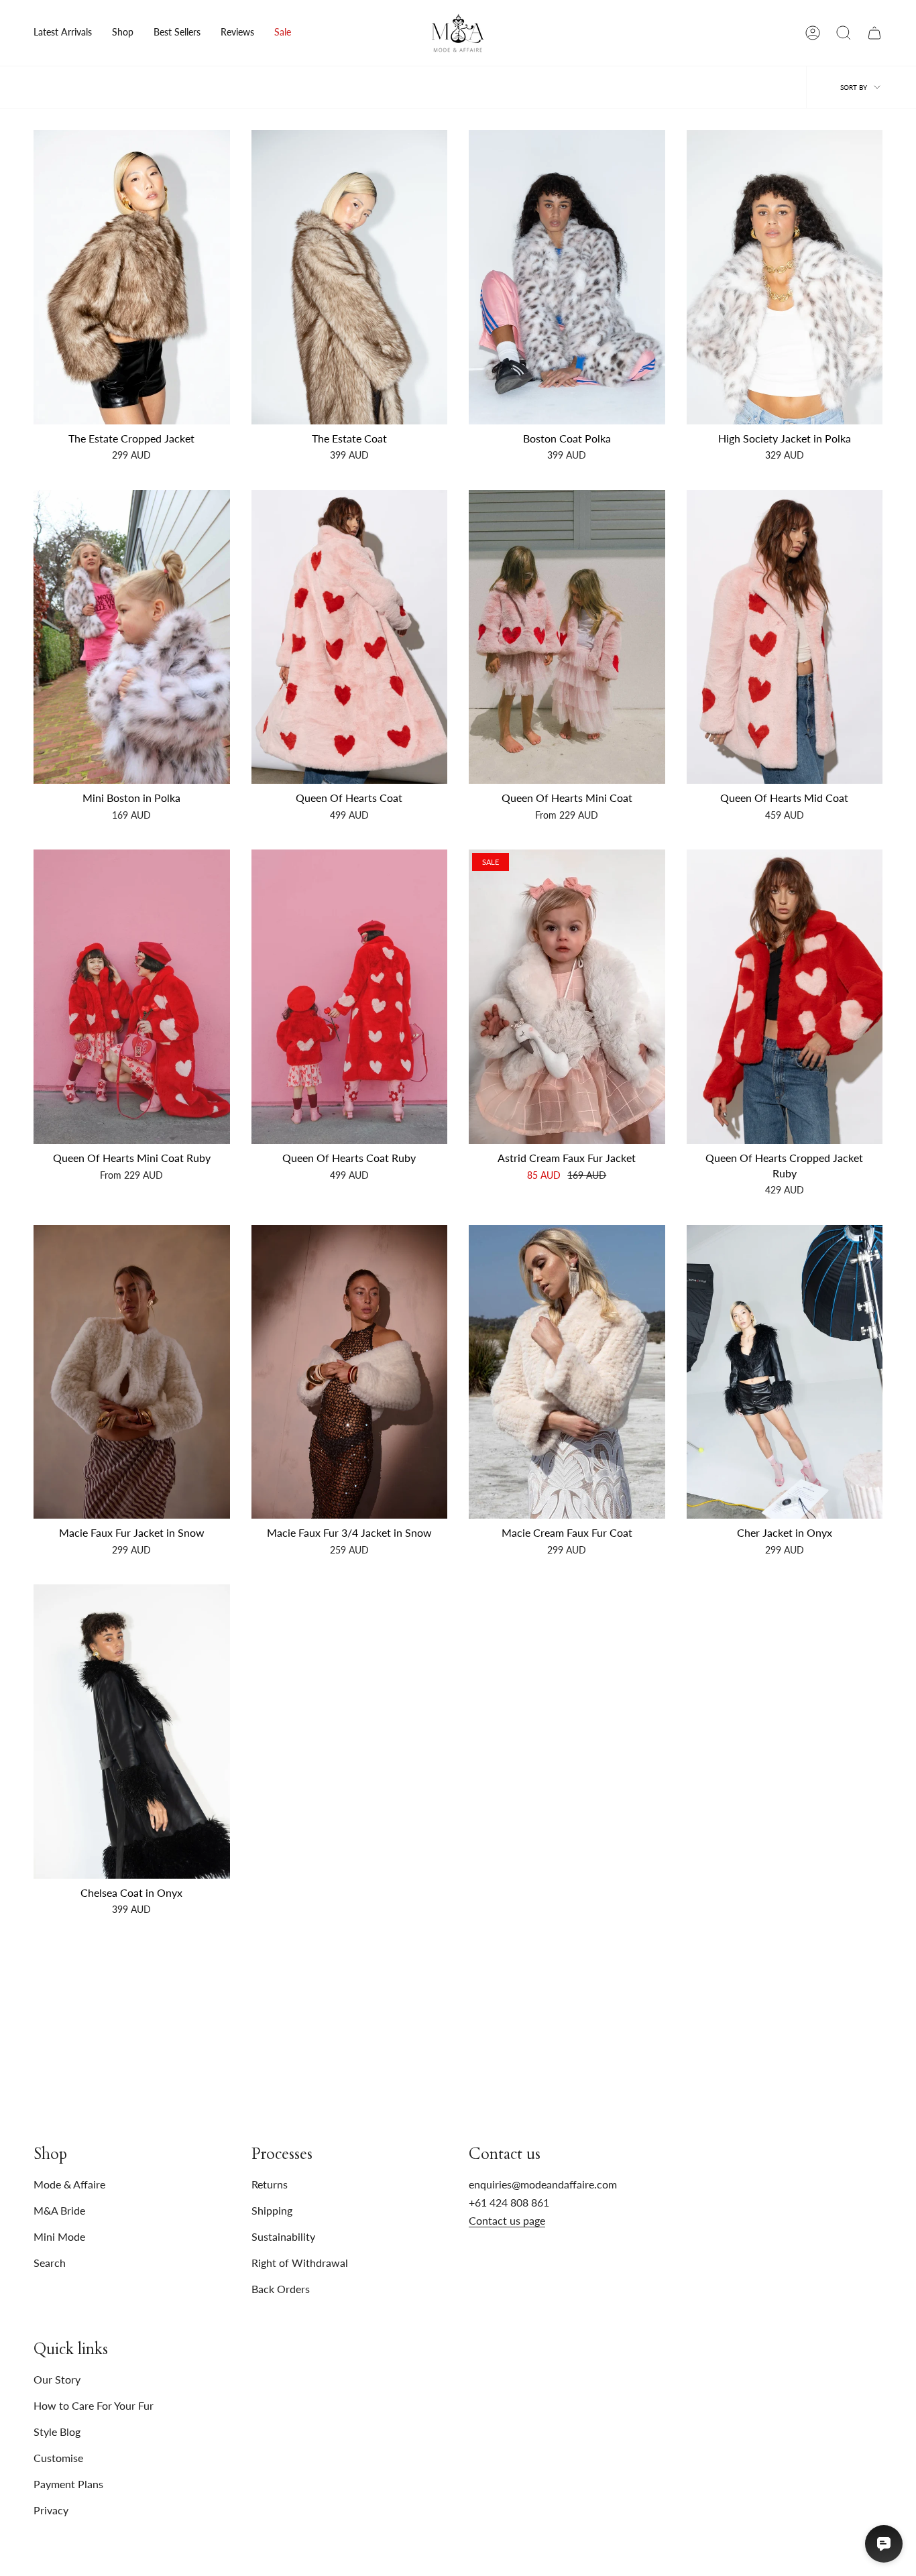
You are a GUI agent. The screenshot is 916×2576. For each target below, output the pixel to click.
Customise (58, 2458)
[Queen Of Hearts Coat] (350, 637)
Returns (270, 2184)
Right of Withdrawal (300, 2263)
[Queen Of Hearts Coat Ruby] (350, 997)
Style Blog (57, 2432)
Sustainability (283, 2236)
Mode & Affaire (69, 2184)
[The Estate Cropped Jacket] (132, 277)
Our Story (57, 2379)
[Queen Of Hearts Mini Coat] (567, 637)
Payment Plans (68, 2484)
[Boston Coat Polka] (567, 277)
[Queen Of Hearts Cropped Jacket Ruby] (785, 997)
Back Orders (281, 2289)
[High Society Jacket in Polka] (785, 277)
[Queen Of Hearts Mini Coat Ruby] (132, 997)
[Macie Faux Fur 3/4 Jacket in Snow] (350, 1372)
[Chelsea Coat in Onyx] (132, 1732)
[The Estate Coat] (350, 277)
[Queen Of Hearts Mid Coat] (785, 637)
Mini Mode (59, 2236)
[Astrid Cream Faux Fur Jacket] (567, 997)
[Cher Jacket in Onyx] (785, 1372)
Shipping (272, 2210)
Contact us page (507, 2220)
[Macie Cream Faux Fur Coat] (567, 1372)
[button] (123, 33)
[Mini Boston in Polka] (132, 637)
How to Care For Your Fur (94, 2405)
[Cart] (874, 33)
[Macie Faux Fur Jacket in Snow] (132, 1372)
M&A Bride (59, 2210)
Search (50, 2263)
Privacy (51, 2510)
